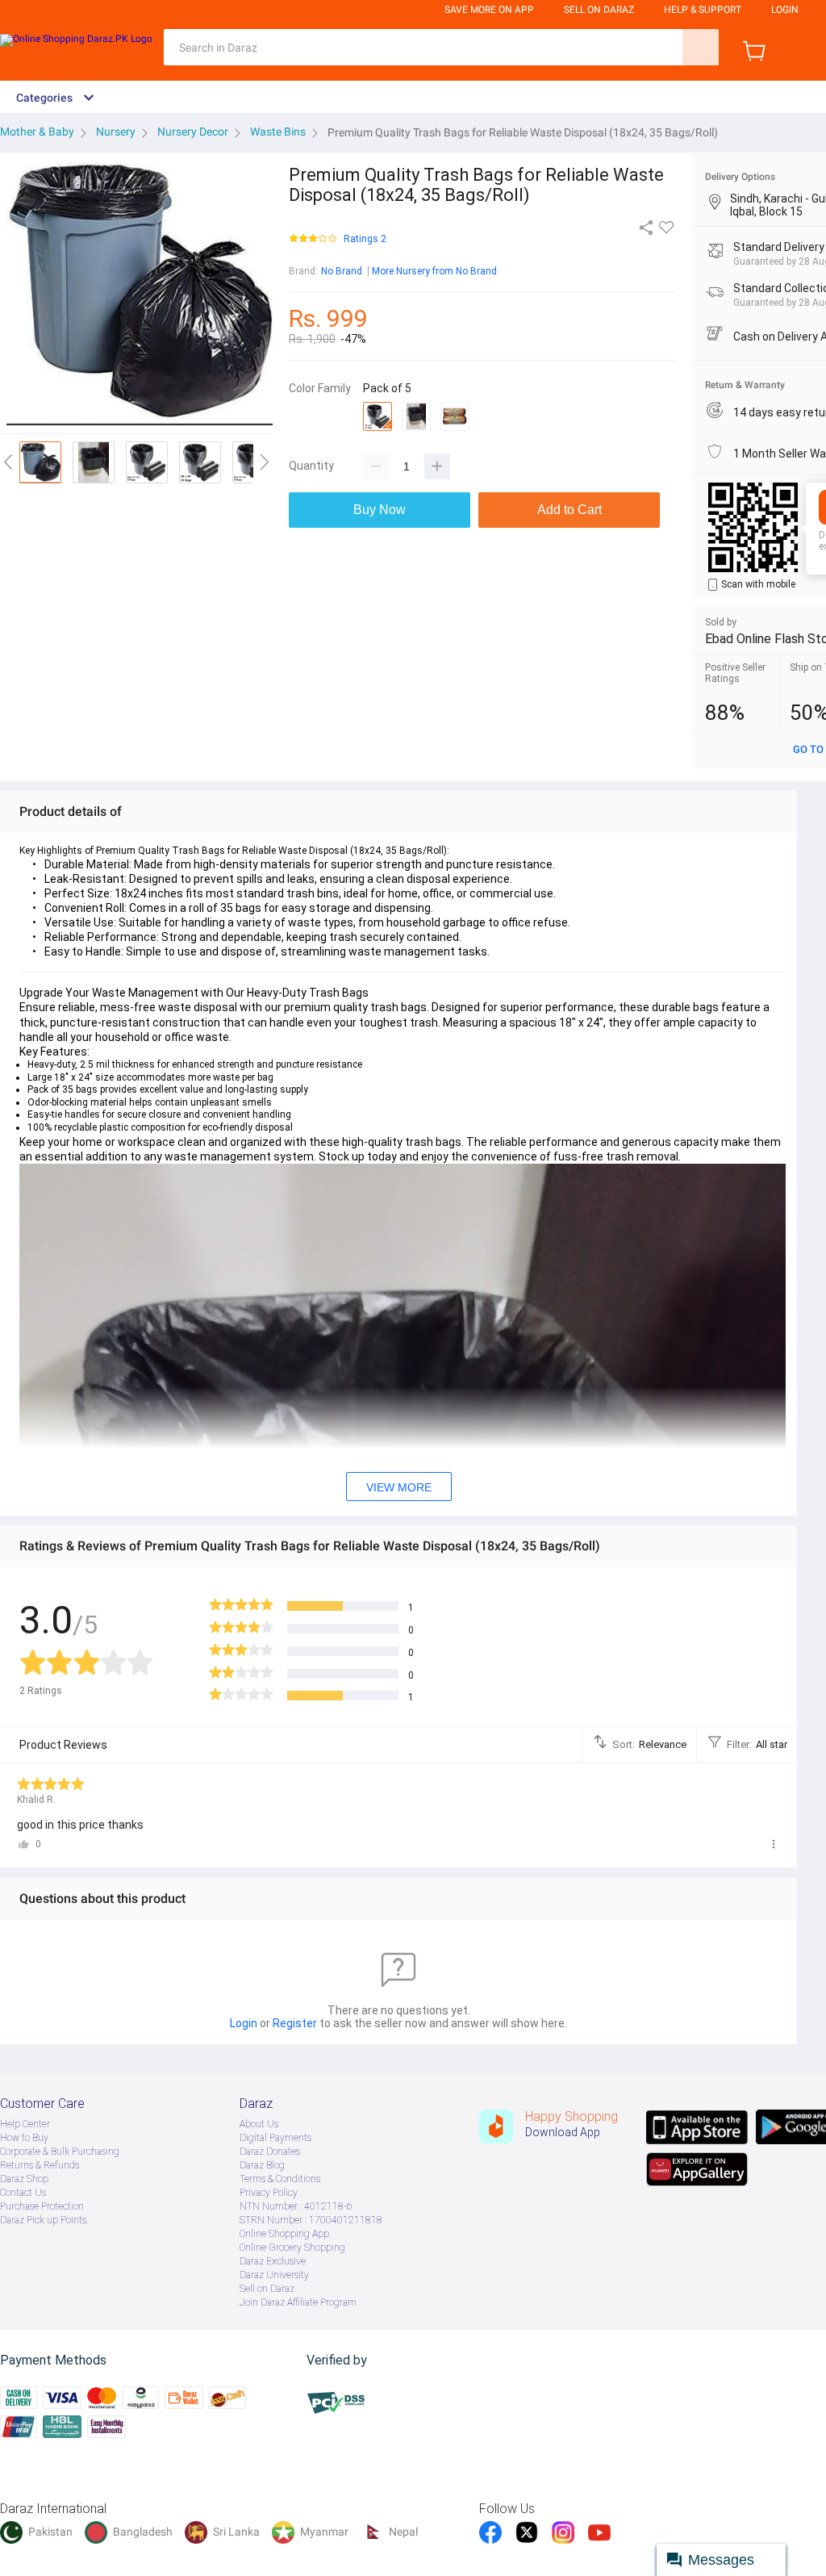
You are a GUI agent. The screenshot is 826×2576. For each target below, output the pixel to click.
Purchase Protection (42, 2206)
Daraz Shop (24, 2179)
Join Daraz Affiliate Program (298, 2302)
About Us (259, 2124)
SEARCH (701, 47)
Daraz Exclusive (273, 2261)
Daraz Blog (262, 2165)
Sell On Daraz (599, 10)
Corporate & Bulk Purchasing (60, 2152)
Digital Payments (275, 2138)
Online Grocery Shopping (292, 2248)
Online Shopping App (284, 2234)
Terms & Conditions (280, 2179)
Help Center (25, 2124)
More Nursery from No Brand (434, 271)
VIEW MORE (399, 1487)
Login (785, 10)
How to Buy (24, 2138)
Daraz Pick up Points (43, 2220)
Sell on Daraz (267, 2289)
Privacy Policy (269, 2193)
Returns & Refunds (40, 2165)
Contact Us (23, 2193)
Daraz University (274, 2275)
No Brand (342, 271)
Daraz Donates (270, 2152)
